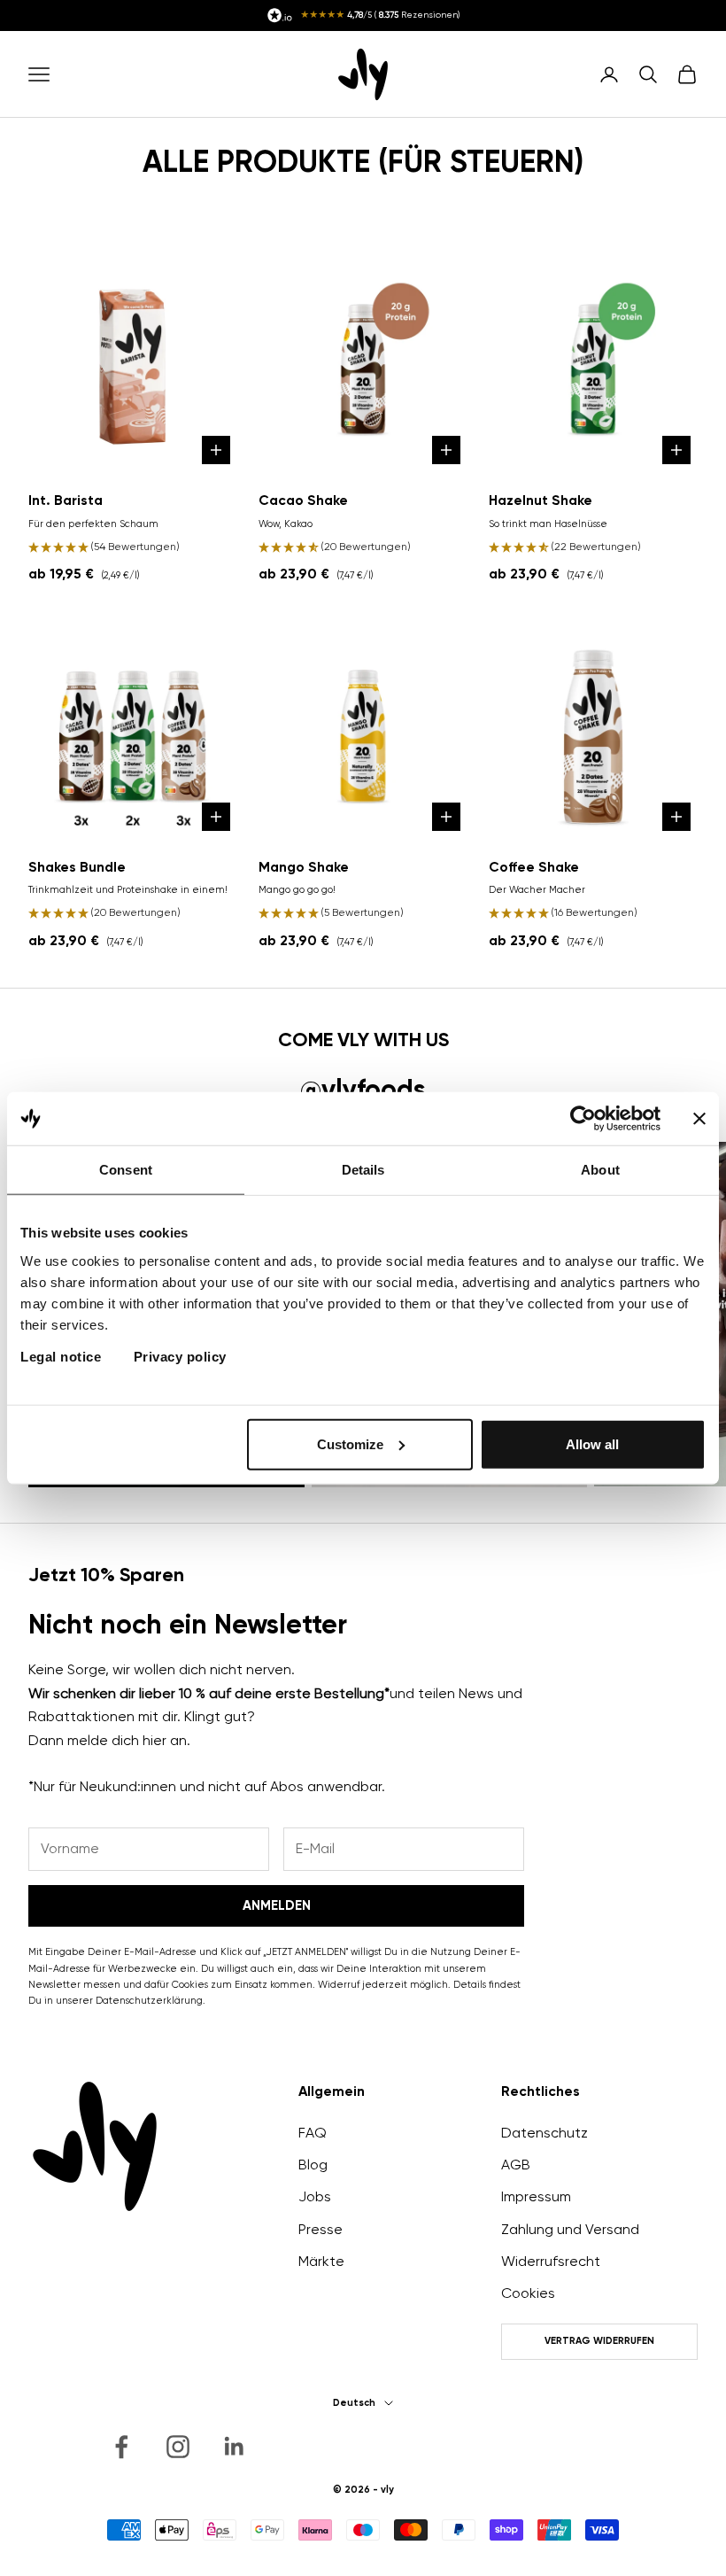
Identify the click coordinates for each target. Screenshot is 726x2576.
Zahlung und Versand (570, 2229)
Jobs (315, 2196)
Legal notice (61, 1356)
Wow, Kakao (286, 524)
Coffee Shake (534, 867)
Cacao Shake (303, 500)
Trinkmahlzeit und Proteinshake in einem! (128, 890)
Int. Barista (66, 500)
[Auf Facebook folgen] (121, 2447)
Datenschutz (544, 2133)
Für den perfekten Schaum (93, 524)
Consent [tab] (126, 1170)
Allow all (592, 1443)
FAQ (313, 2133)
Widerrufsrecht (551, 2261)
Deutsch (354, 2403)
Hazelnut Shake (541, 500)
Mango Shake (304, 867)
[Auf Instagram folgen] (178, 2447)
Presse (321, 2229)
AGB (516, 2165)
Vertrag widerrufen (599, 2341)
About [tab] (600, 1170)
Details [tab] (363, 1170)
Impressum (536, 2196)
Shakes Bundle (77, 867)
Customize (350, 1443)
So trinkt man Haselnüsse (548, 524)
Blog (313, 2165)
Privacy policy (180, 1356)
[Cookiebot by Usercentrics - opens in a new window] (583, 1119)
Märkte (321, 2261)
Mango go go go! (297, 890)
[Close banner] (699, 1119)
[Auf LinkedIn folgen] (235, 2447)
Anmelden (277, 1905)
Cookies (528, 2293)
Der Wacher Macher (537, 890)
